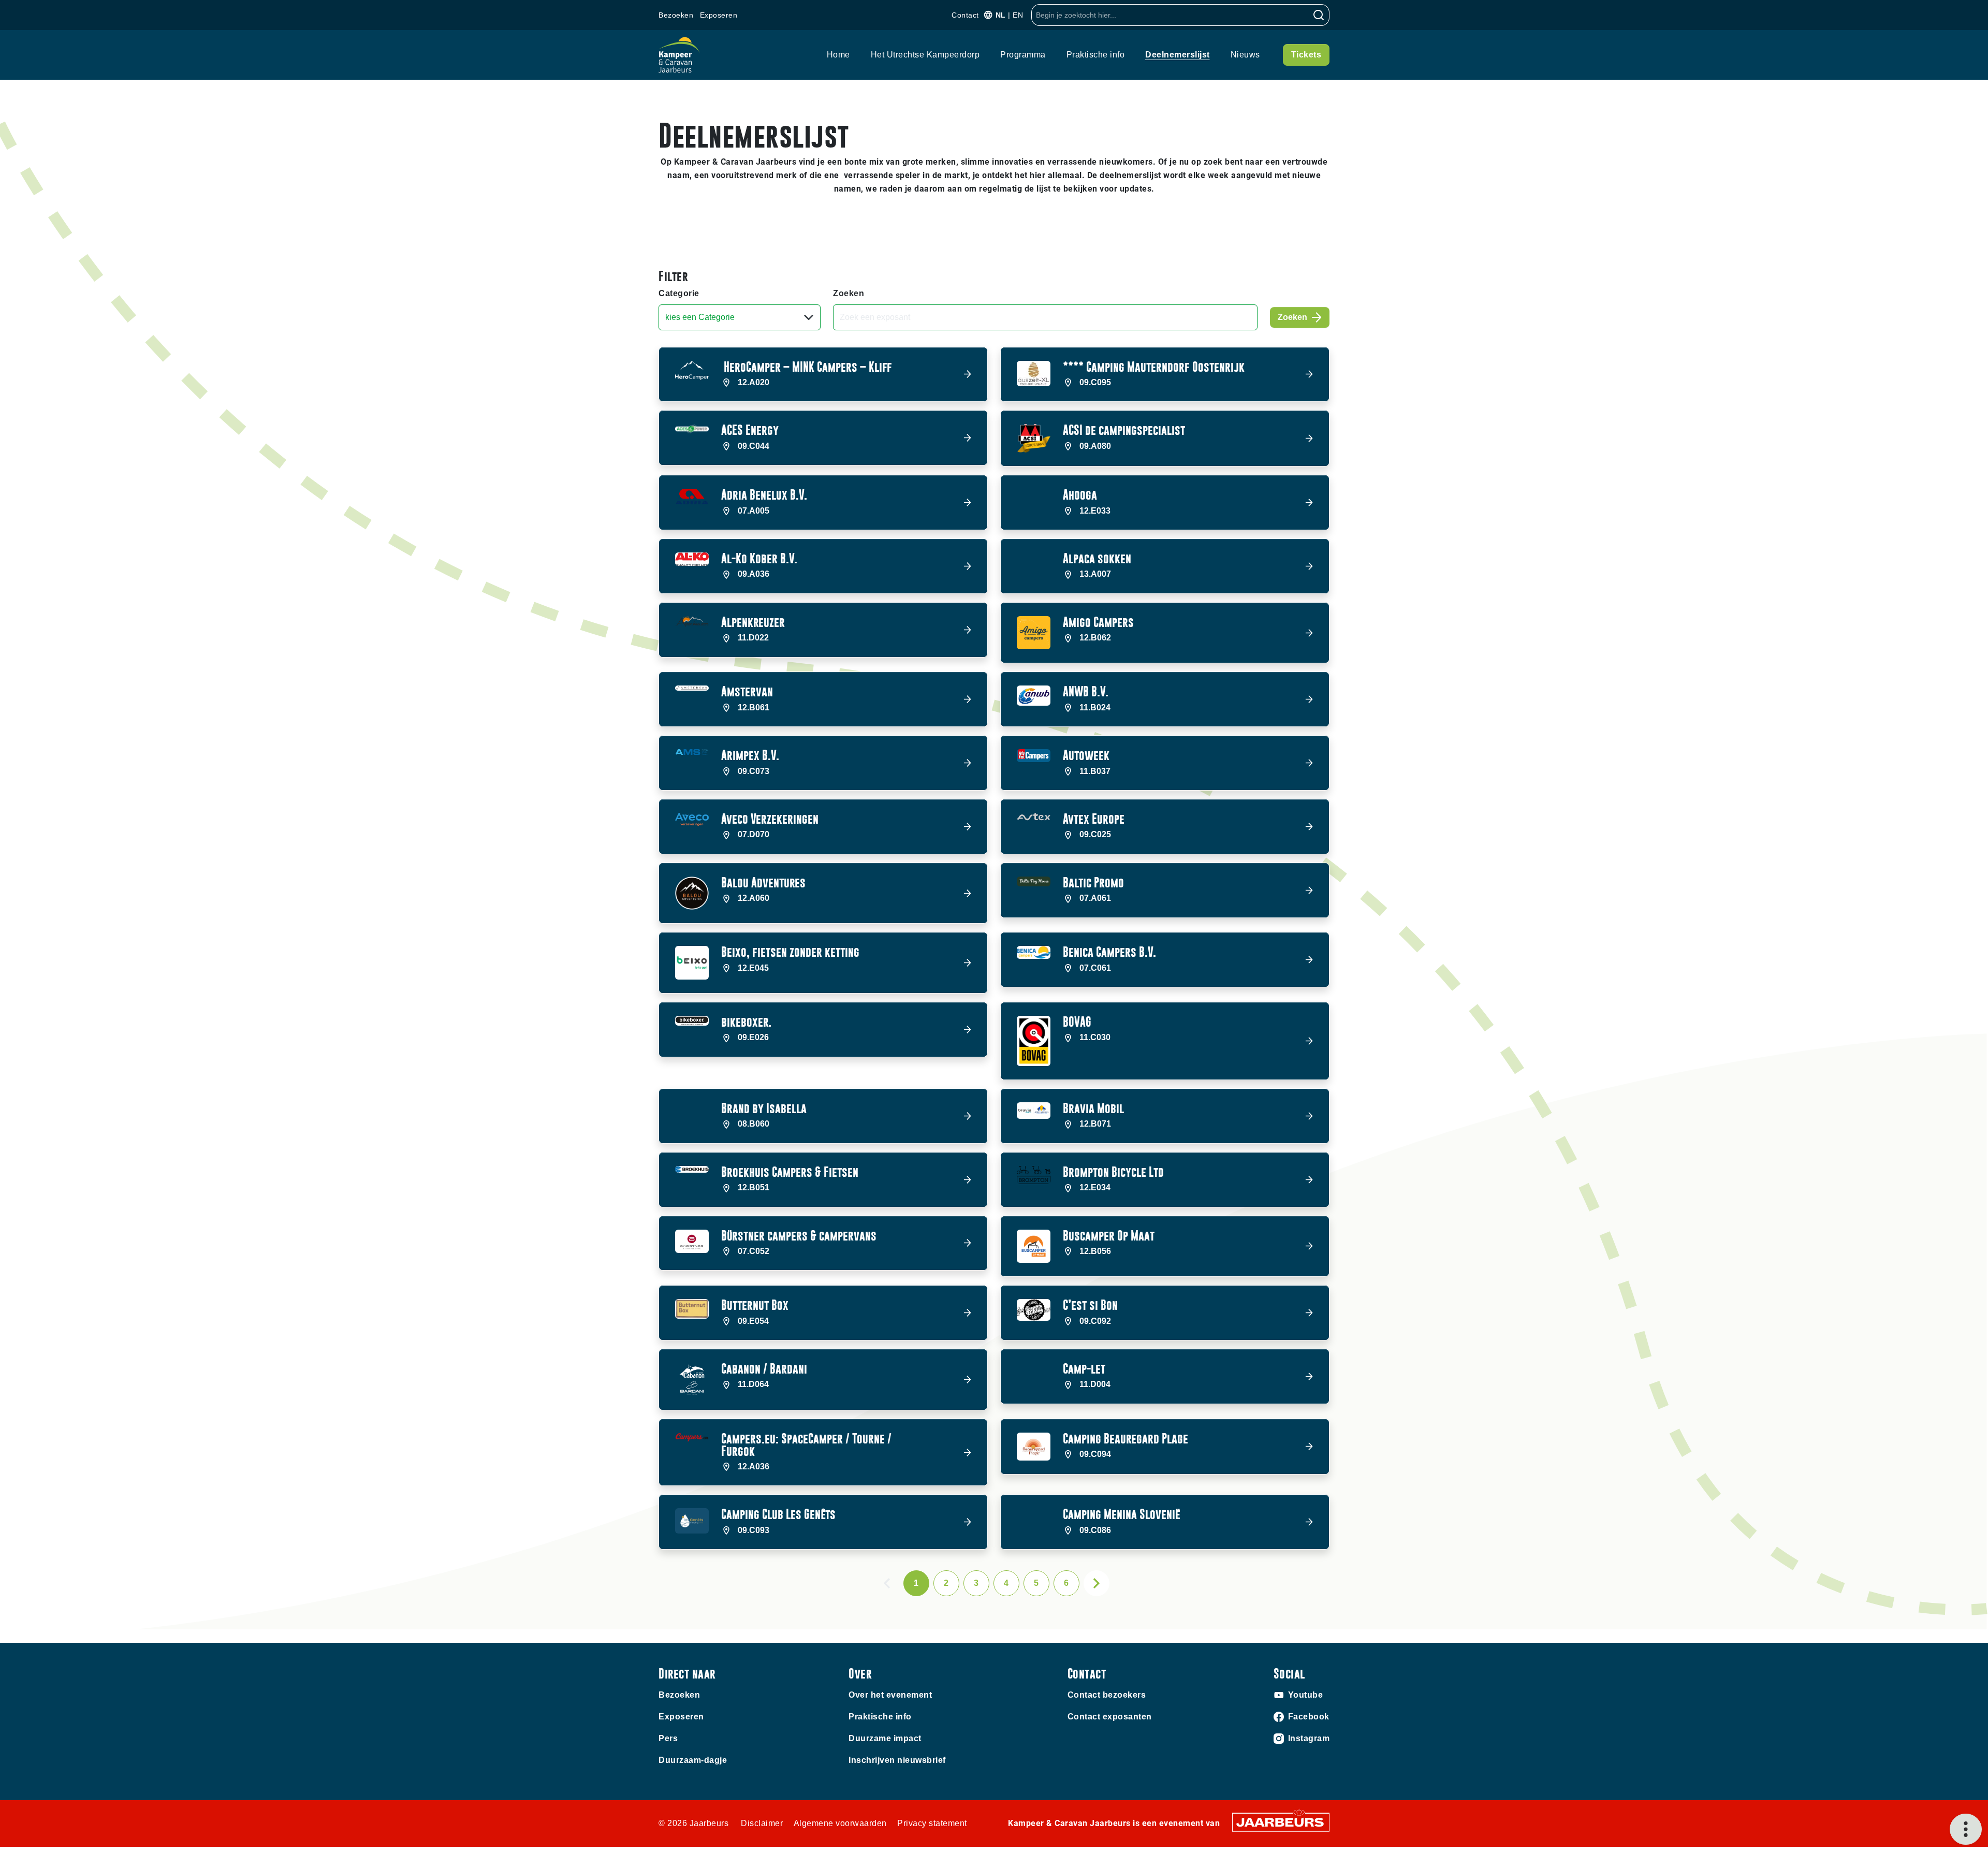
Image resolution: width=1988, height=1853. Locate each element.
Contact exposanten (1110, 1717)
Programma (1023, 55)
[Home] (679, 55)
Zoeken (849, 293)
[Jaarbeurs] (1281, 1822)
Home (838, 55)
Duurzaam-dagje (693, 1760)
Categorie (679, 293)
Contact (965, 15)
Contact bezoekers (1107, 1695)
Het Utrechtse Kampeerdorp (925, 55)
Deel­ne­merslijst (1178, 55)
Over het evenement (890, 1695)
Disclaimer (762, 1823)
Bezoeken (676, 15)
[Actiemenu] (1966, 1829)
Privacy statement (932, 1823)
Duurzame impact (885, 1738)
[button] (823, 375)
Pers (668, 1738)
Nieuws (1245, 55)
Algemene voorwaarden (840, 1823)
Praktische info (1096, 55)
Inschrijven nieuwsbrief (897, 1760)
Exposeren (719, 15)
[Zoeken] (1319, 15)
